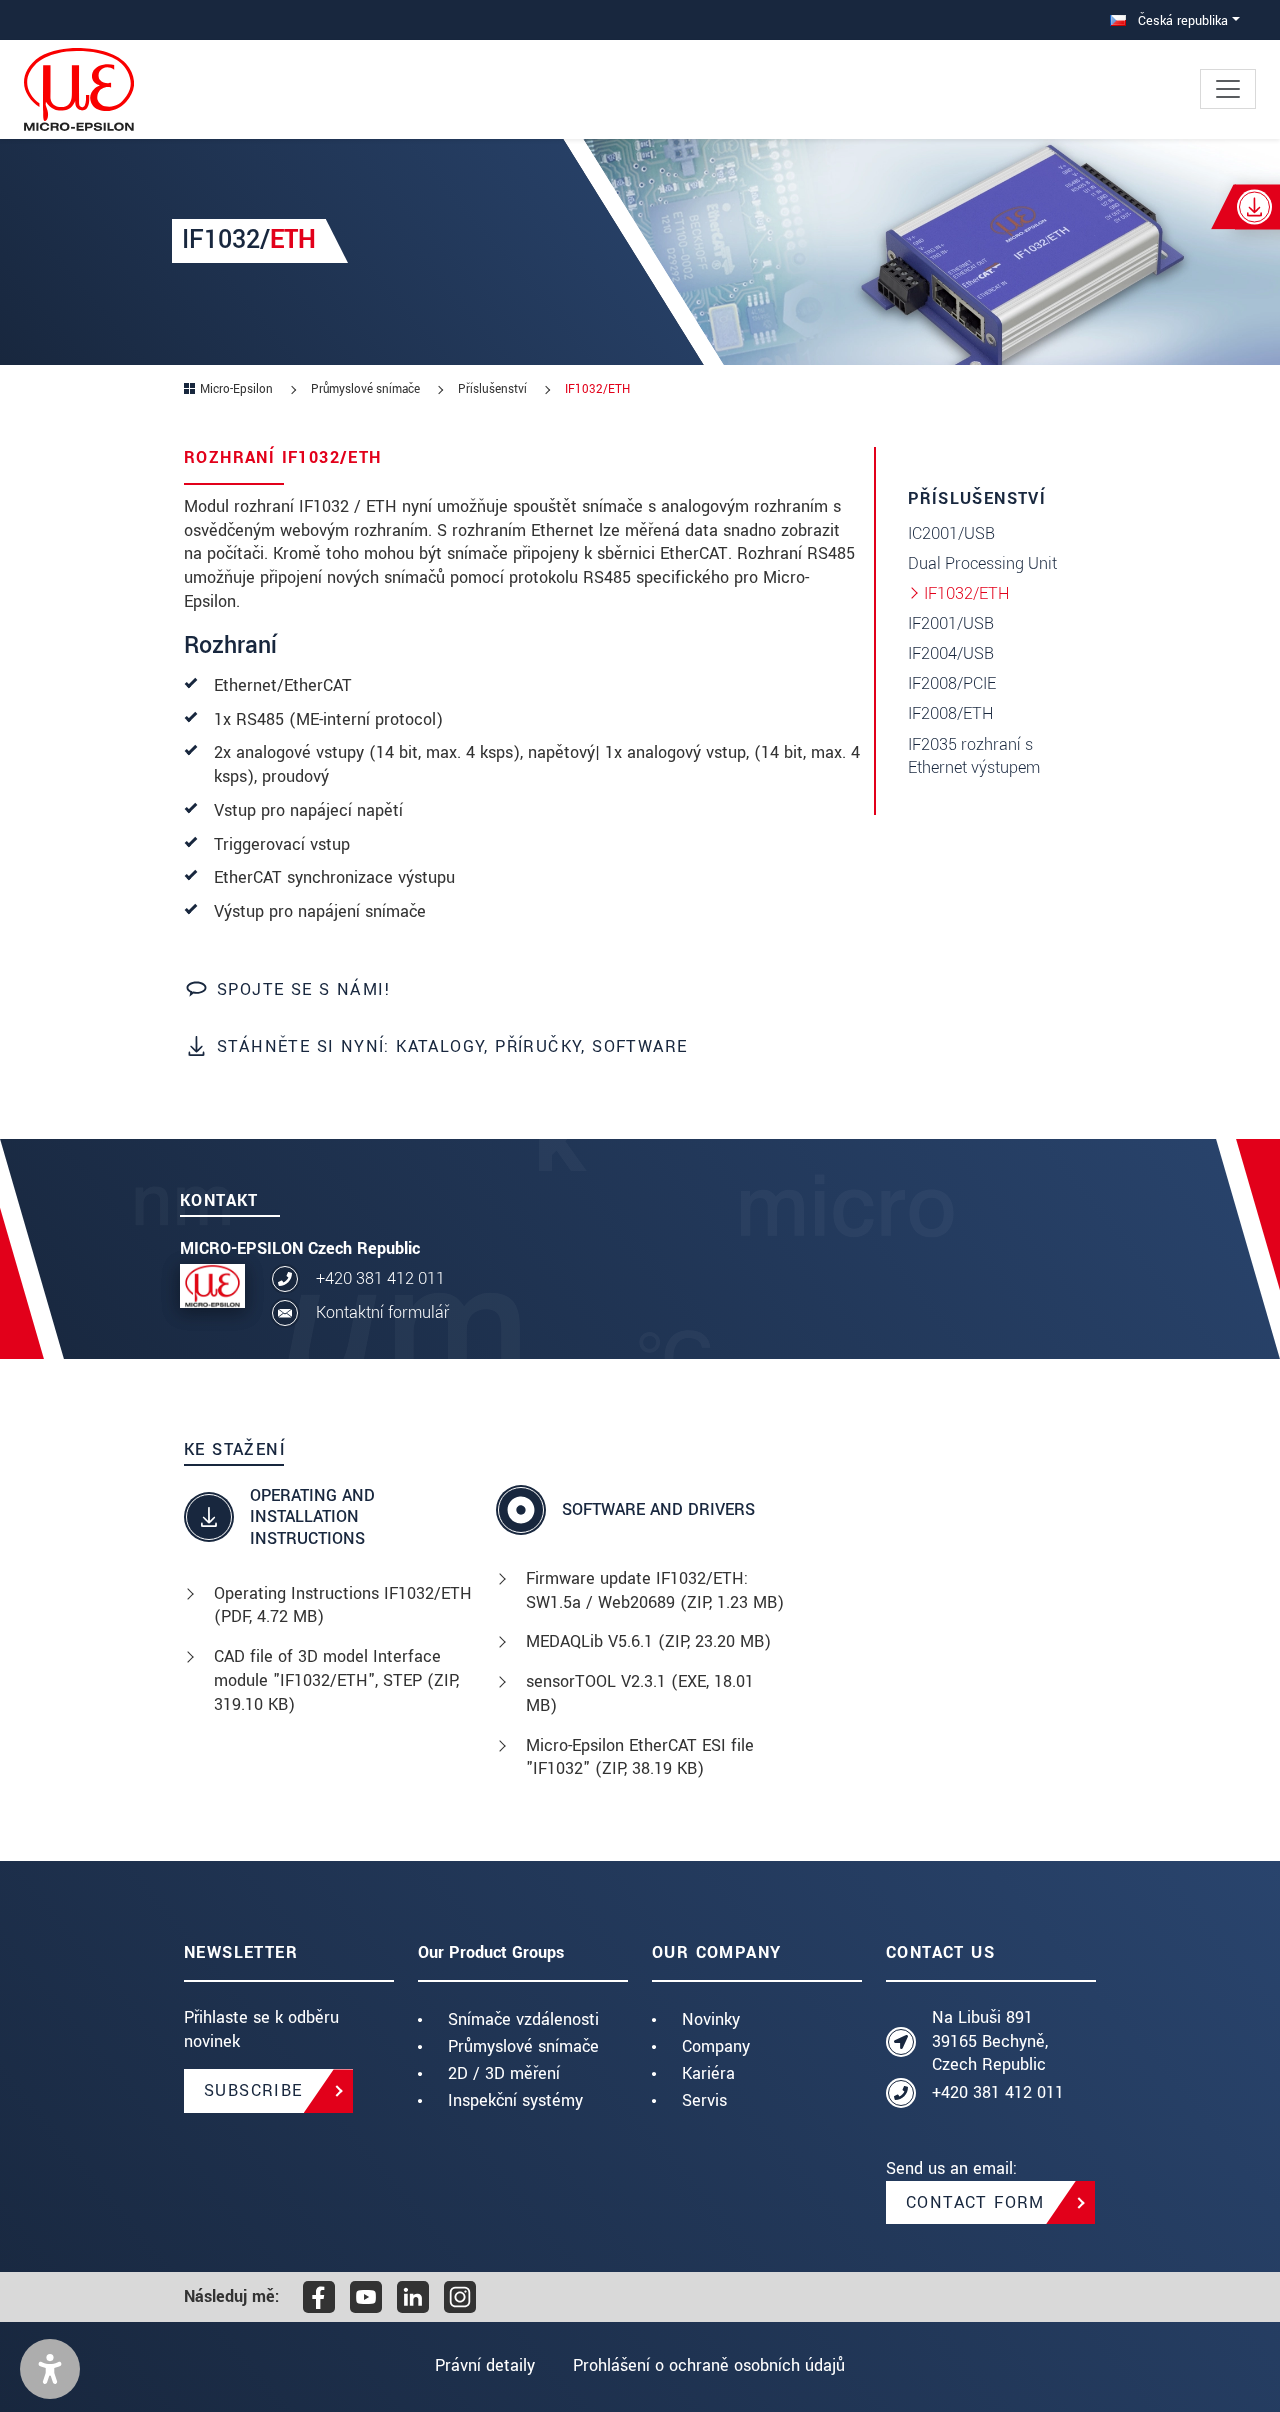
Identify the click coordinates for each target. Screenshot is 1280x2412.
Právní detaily (485, 2365)
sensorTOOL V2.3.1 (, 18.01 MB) (640, 1693)
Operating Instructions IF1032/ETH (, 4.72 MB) (343, 1605)
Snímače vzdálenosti (523, 2019)
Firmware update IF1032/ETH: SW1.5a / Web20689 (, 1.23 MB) (655, 1590)
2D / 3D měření (504, 2073)
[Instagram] (460, 2297)
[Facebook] (319, 2297)
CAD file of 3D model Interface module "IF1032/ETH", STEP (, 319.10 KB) (336, 1680)
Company (716, 2046)
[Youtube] (366, 2297)
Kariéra (708, 2073)
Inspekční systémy (515, 2100)
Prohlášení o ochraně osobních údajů (709, 2365)
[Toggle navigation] (1228, 89)
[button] (50, 2369)
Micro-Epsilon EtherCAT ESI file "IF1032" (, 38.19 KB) (640, 1757)
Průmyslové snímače (523, 2046)
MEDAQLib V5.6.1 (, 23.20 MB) (648, 1641)
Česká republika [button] (1181, 20)
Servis (704, 2100)
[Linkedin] (413, 2297)
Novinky (711, 2019)
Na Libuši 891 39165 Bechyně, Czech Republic (990, 2041)
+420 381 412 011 (380, 1278)
